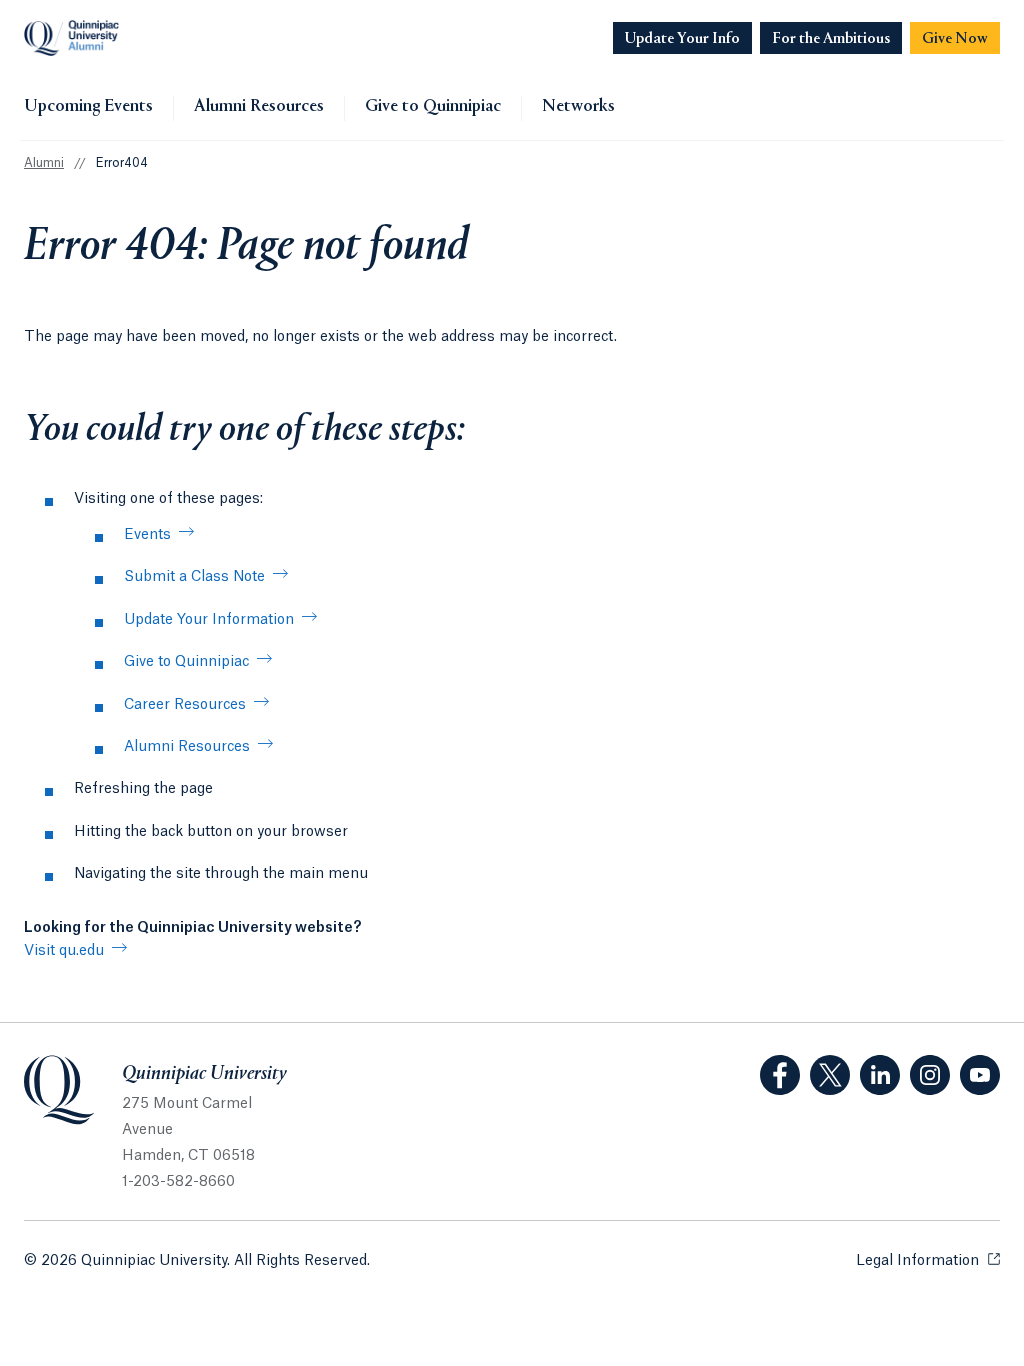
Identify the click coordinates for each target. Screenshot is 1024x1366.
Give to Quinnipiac (433, 107)
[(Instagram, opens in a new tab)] (930, 1075)
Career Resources (185, 705)
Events (147, 535)
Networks (578, 107)
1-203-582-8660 (178, 1182)
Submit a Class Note (194, 577)
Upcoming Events (88, 107)
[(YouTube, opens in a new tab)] (980, 1075)
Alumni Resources (259, 107)
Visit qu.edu (64, 951)
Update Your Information (209, 620)
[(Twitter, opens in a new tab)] (830, 1075)
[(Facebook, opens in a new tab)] (780, 1075)
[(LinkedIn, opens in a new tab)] (880, 1075)
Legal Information (928, 1261)
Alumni (44, 163)
